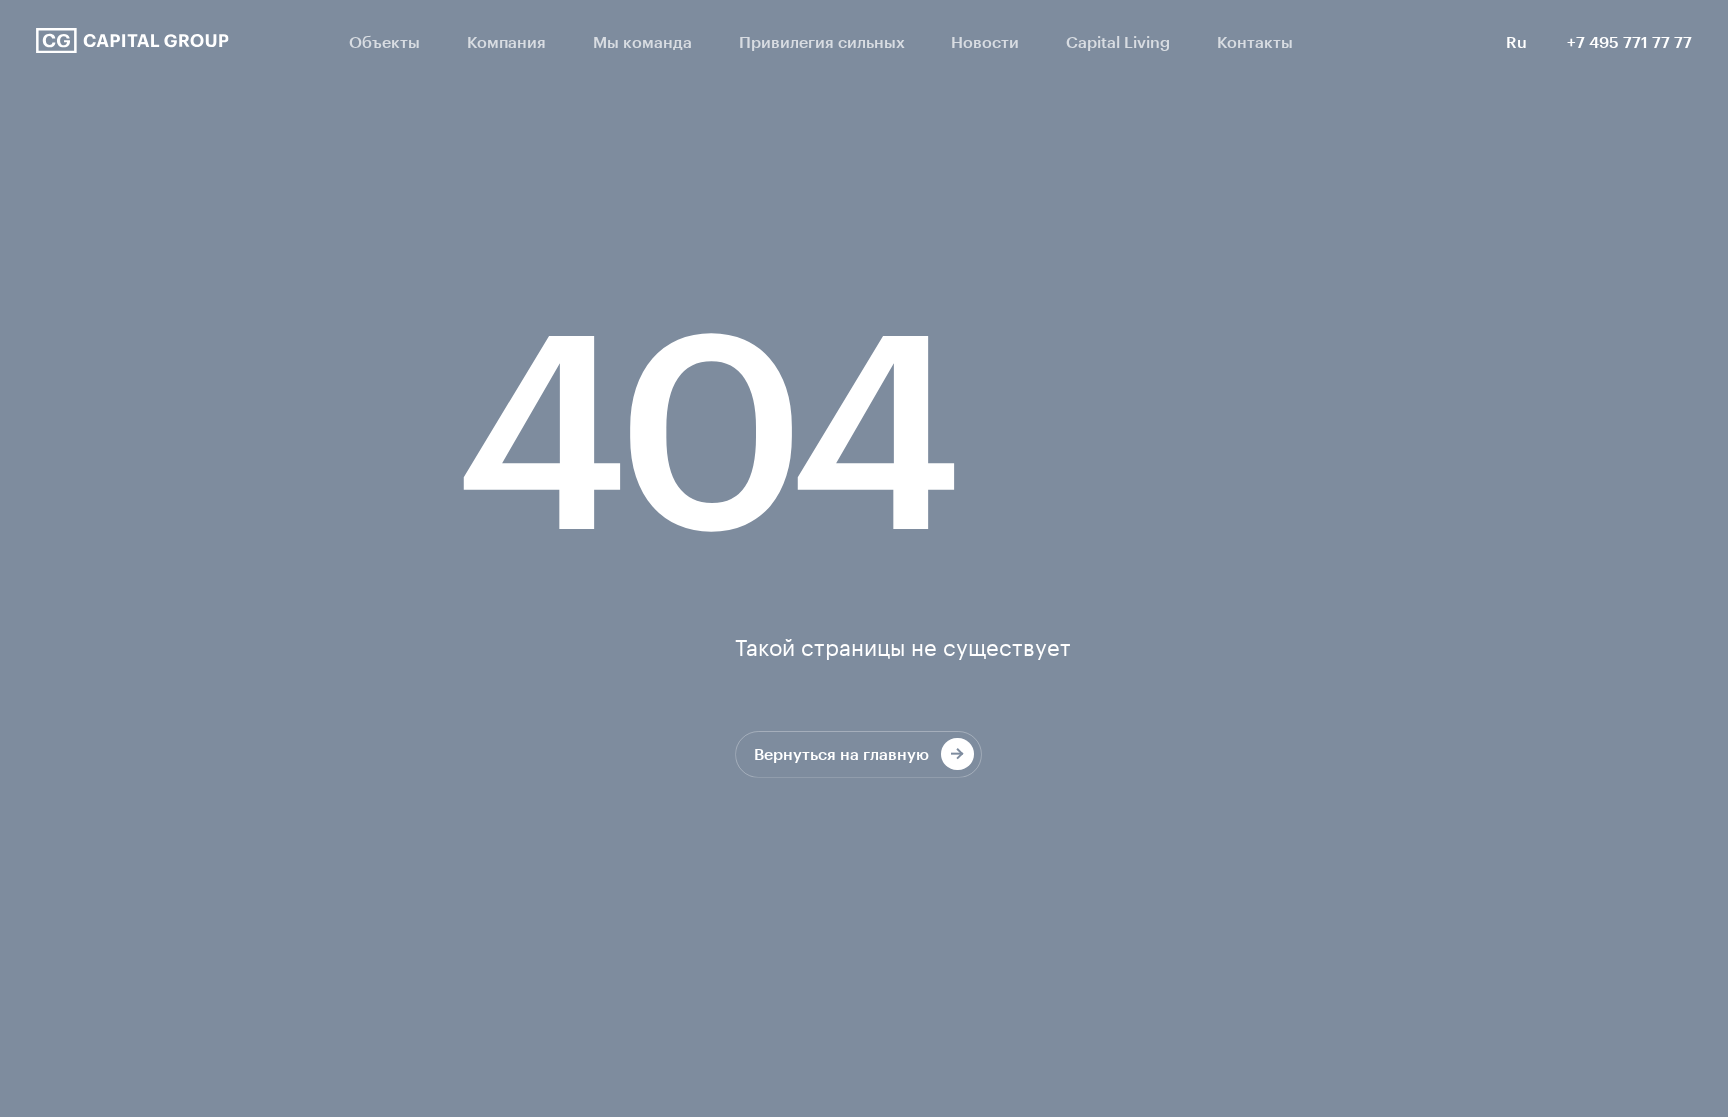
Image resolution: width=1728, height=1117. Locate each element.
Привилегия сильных (822, 41)
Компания (506, 41)
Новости (985, 41)
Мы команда (642, 41)
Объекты (384, 41)
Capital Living (1118, 41)
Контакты (1255, 41)
